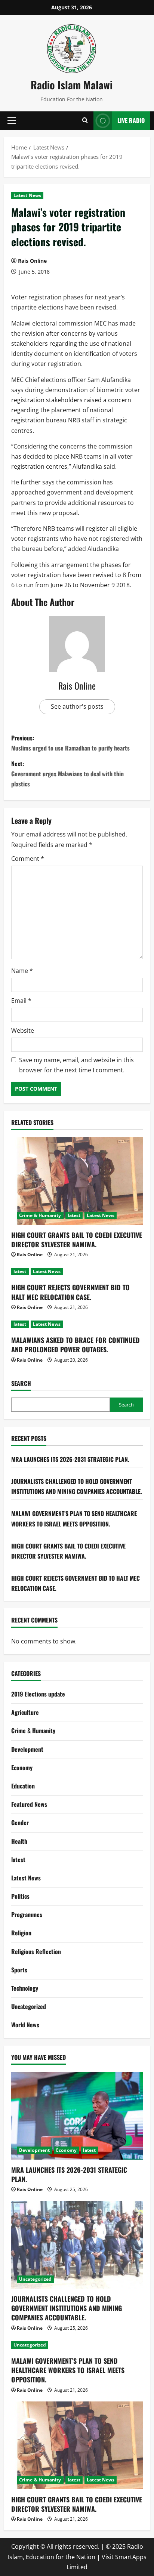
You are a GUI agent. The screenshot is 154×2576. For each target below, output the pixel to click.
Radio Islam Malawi (72, 85)
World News (25, 2025)
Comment (28, 859)
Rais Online (32, 261)
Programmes (27, 1914)
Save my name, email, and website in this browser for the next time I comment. (76, 1065)
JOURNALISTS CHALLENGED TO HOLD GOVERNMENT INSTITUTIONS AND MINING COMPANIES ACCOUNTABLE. (67, 2308)
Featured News (29, 1804)
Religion (21, 1933)
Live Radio (131, 120)
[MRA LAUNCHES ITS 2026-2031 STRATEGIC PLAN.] (77, 2116)
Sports (19, 1970)
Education (23, 1786)
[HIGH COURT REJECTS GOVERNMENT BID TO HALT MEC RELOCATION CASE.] (77, 1272)
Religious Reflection (36, 1951)
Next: (67, 774)
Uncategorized (29, 2006)
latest (74, 1215)
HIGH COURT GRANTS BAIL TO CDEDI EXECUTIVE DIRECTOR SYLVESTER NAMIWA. (77, 1240)
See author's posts (77, 706)
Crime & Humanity (40, 1215)
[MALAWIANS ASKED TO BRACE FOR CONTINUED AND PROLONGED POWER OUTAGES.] (77, 1324)
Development (27, 1749)
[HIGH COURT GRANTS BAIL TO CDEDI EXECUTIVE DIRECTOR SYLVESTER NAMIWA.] (77, 1181)
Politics (20, 1896)
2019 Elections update (38, 1694)
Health (19, 1841)
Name (22, 971)
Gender (20, 1822)
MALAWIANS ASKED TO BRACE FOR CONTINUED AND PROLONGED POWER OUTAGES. (76, 1345)
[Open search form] (85, 121)
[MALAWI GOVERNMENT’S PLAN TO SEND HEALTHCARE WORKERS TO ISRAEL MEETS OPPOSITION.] (77, 2345)
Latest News (27, 195)
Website (23, 1030)
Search (21, 1383)
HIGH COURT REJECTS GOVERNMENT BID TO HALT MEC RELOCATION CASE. (70, 1292)
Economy (22, 1768)
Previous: (70, 743)
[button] (12, 120)
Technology (25, 1988)
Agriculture (25, 1712)
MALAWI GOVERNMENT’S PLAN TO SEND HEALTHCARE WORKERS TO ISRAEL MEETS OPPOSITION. (68, 2370)
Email (21, 1001)
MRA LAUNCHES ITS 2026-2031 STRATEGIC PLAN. (70, 1459)
